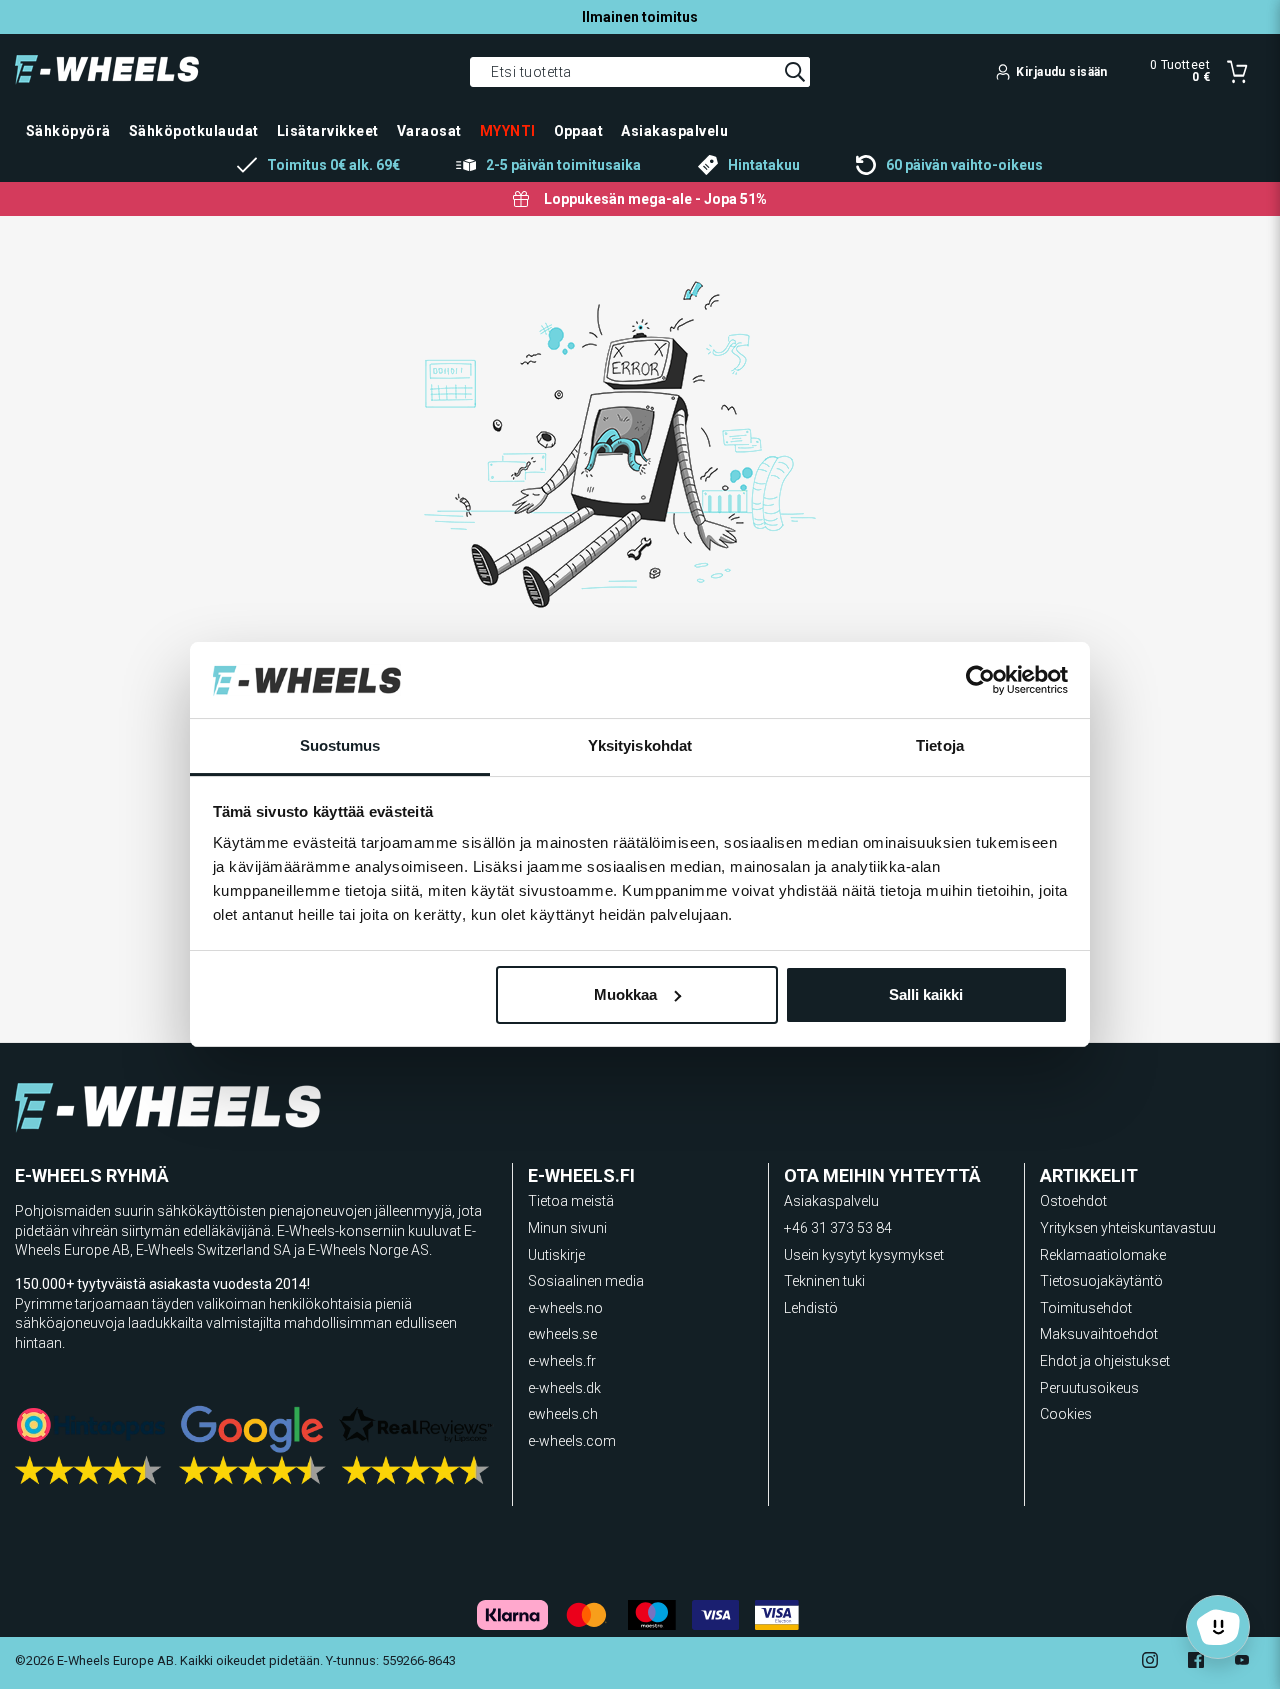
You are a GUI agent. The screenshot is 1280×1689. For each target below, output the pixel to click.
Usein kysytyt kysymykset (864, 1255)
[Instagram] (1150, 1662)
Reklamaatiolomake (1103, 1255)
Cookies (1066, 1414)
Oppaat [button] (579, 131)
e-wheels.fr (562, 1361)
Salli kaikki (926, 994)
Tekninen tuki (824, 1281)
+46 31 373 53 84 (838, 1228)
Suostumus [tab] (340, 745)
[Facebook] (1196, 1662)
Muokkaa (625, 994)
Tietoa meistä (571, 1201)
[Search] (795, 72)
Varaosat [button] (429, 131)
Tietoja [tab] (940, 745)
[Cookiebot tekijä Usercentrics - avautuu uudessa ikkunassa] (980, 680)
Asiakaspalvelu (831, 1201)
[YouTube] (1242, 1662)
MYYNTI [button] (508, 131)
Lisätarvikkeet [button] (328, 131)
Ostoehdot (1073, 1201)
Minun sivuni (567, 1228)
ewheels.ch (563, 1414)
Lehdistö (811, 1308)
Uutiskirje (556, 1255)
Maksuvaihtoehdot (1099, 1334)
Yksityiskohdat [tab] (640, 745)
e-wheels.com (572, 1441)
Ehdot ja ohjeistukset (1105, 1361)
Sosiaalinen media (586, 1281)
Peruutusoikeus (1089, 1388)
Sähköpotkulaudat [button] (194, 131)
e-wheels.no (565, 1308)
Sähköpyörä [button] (68, 131)
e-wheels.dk (564, 1388)
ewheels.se (562, 1334)
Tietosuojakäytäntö (1101, 1281)
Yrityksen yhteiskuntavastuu (1128, 1228)
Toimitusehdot (1086, 1308)
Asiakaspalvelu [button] (674, 131)
